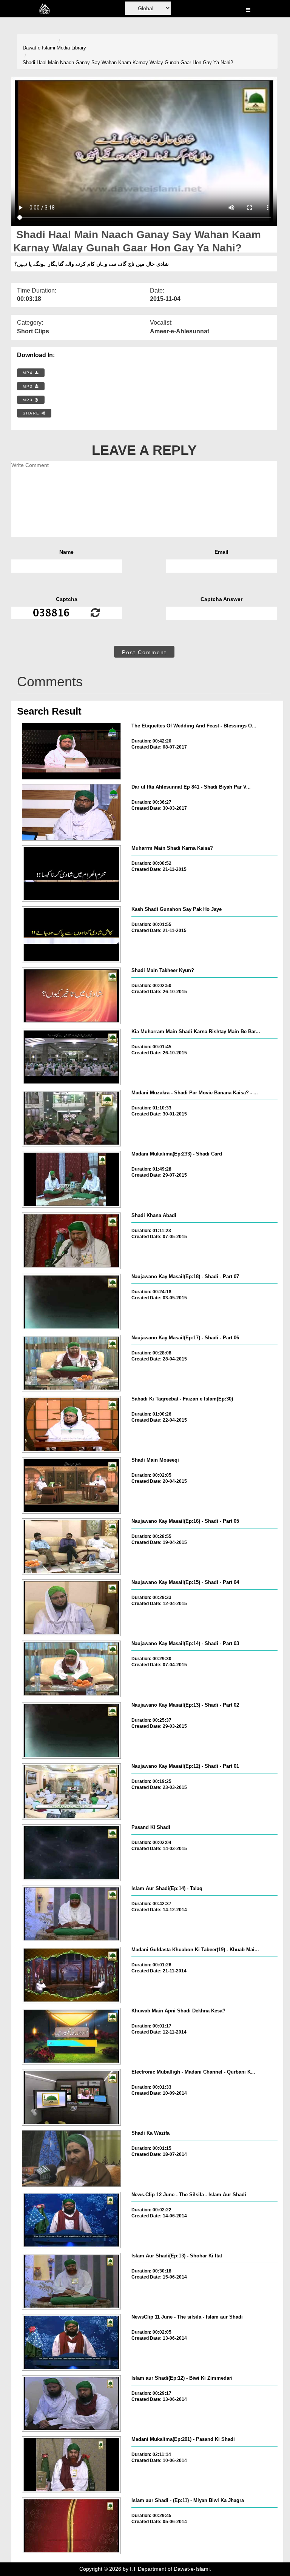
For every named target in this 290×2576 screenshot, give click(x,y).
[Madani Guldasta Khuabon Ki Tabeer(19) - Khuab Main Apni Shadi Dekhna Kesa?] (71, 1975)
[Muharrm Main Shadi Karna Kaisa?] (71, 874)
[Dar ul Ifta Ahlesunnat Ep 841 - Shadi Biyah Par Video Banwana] (71, 812)
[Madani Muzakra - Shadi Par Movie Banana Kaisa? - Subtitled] (71, 1118)
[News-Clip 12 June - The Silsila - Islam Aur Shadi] (71, 2220)
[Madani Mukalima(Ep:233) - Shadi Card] (71, 1179)
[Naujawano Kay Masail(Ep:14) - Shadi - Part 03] (71, 1669)
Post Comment (144, 652)
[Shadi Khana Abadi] (71, 1241)
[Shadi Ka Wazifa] (71, 2158)
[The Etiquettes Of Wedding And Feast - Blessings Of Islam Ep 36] (71, 751)
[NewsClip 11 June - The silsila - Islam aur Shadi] (71, 2342)
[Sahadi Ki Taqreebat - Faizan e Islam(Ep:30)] (71, 1424)
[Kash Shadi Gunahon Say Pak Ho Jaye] (71, 935)
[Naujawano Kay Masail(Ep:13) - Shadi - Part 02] (71, 1730)
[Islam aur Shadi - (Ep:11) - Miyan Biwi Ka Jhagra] (71, 2526)
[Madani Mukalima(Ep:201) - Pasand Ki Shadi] (71, 2465)
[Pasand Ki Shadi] (71, 1853)
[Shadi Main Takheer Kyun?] (71, 996)
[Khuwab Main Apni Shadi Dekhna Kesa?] (71, 2036)
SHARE (32, 413)
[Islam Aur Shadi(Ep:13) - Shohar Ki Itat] (71, 2281)
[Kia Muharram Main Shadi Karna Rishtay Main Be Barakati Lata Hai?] (71, 1057)
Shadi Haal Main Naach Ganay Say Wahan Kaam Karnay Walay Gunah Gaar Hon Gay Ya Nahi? (128, 62)
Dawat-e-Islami (39, 48)
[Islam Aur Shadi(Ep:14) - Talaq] (71, 1914)
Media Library (71, 48)
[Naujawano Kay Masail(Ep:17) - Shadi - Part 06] (71, 1363)
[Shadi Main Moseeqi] (71, 1485)
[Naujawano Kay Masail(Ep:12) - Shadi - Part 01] (71, 1792)
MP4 (29, 373)
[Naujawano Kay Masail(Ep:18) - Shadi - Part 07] (71, 1302)
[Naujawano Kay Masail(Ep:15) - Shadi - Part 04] (71, 1608)
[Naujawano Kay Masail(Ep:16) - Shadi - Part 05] (71, 1547)
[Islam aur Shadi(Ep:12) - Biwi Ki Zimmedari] (71, 2403)
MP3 (29, 386)
